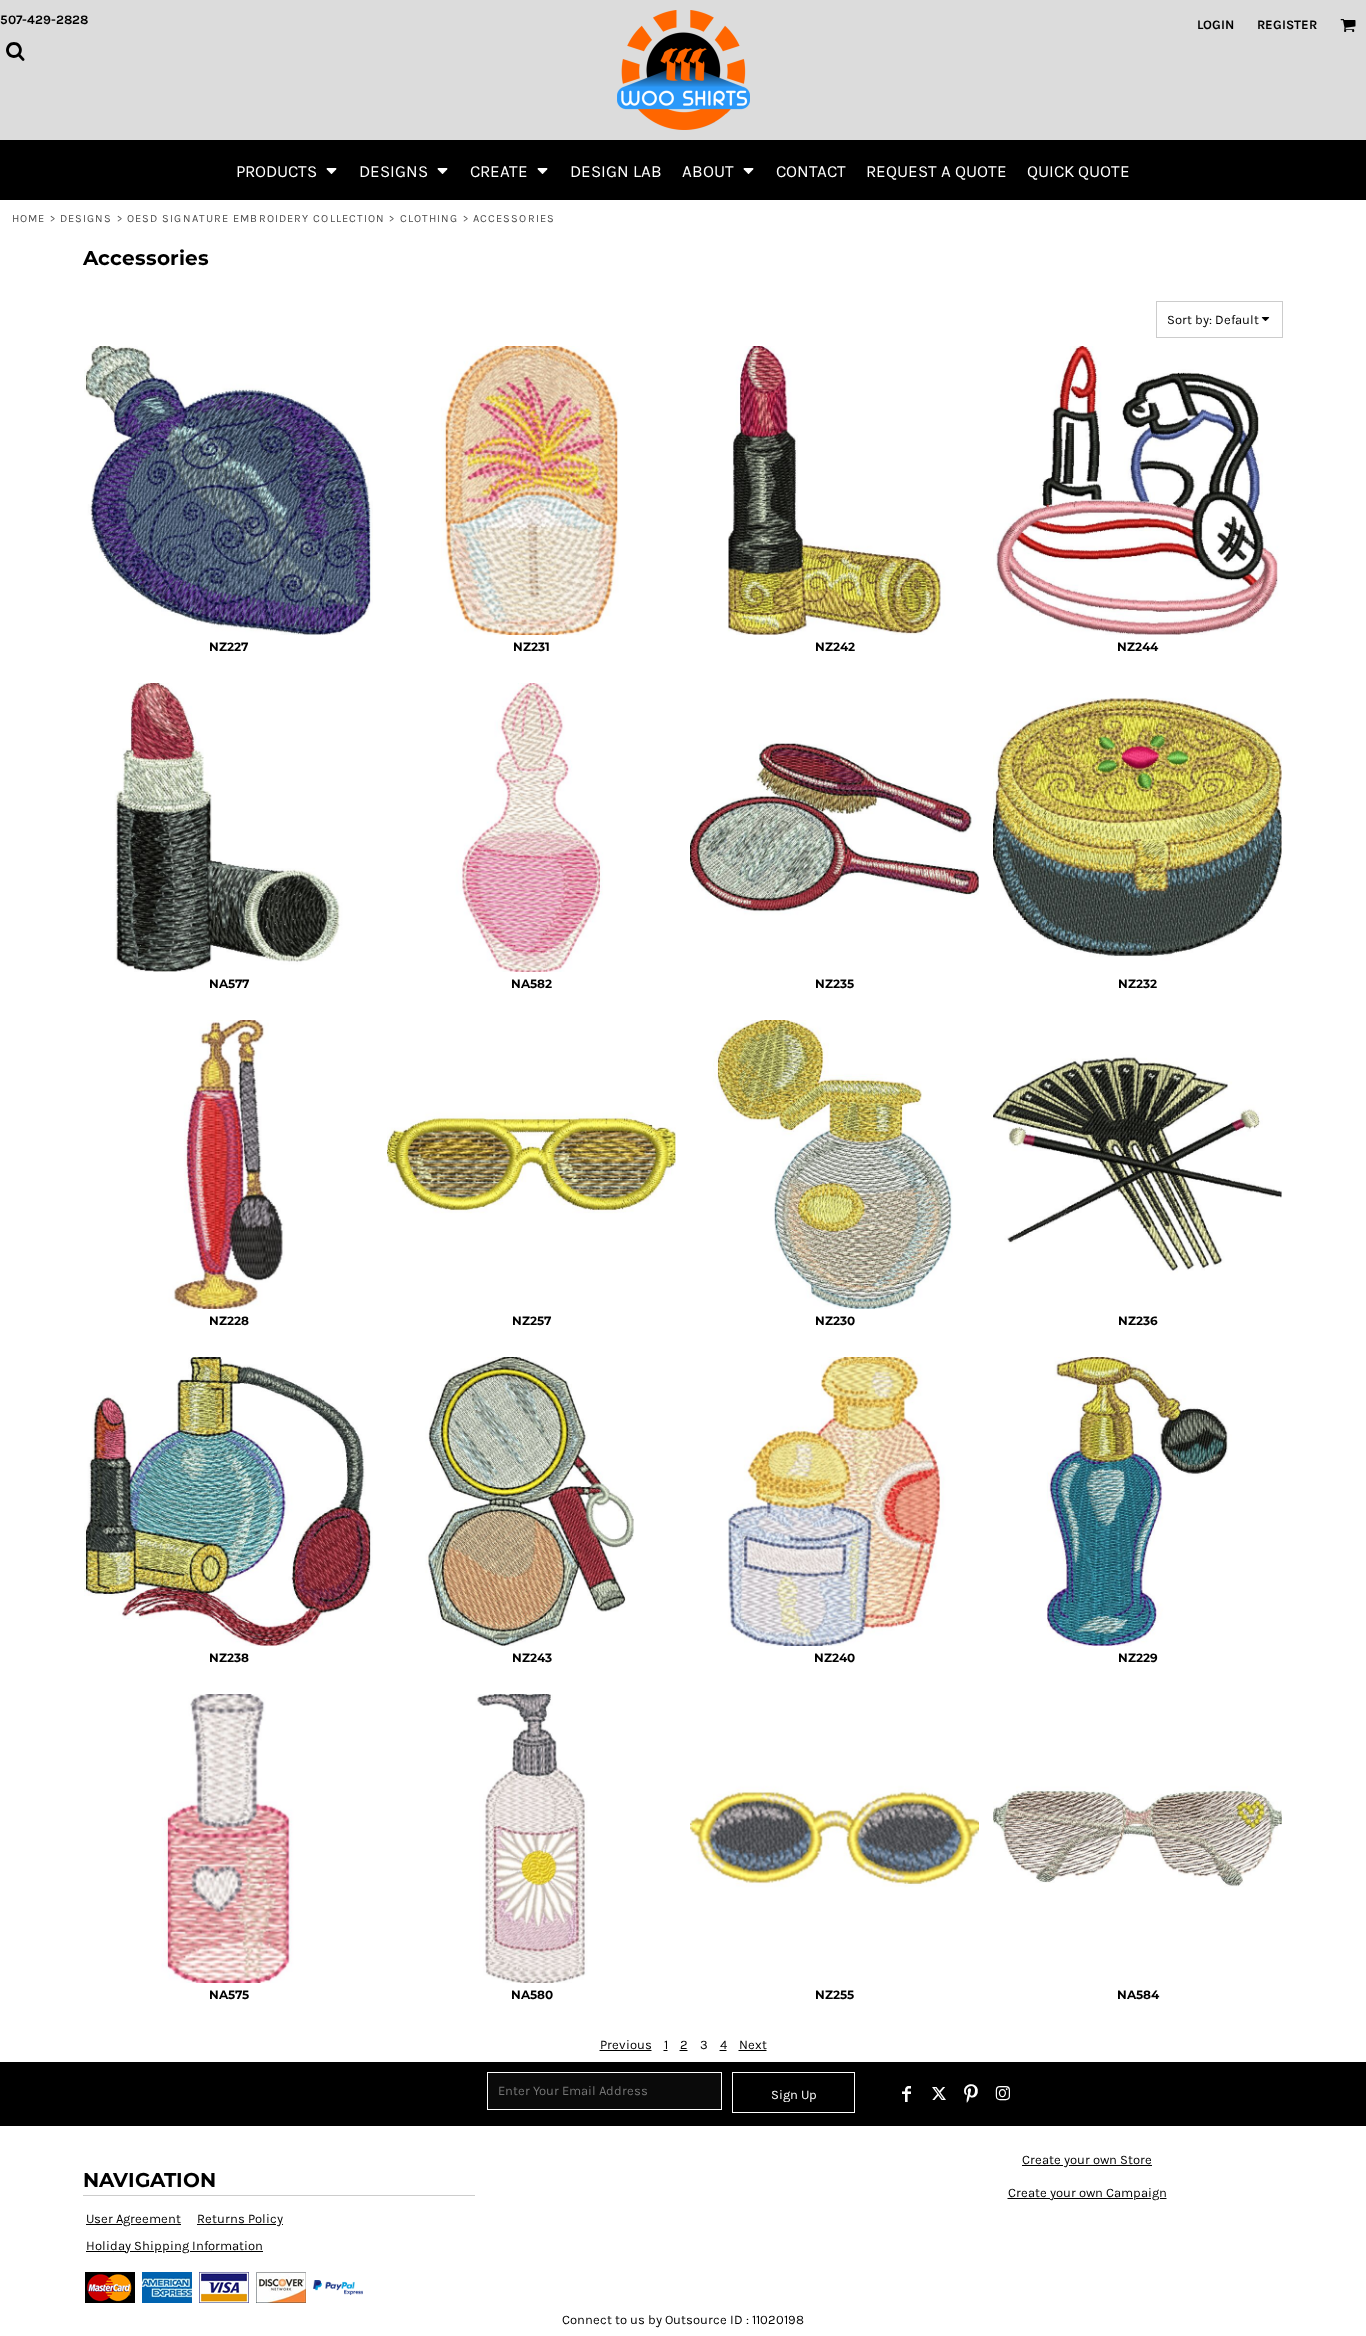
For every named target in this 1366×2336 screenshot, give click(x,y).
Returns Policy (240, 2218)
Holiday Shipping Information (174, 2245)
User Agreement (133, 2218)
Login (1215, 24)
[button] (287, 170)
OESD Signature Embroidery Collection (256, 218)
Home (28, 218)
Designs (86, 218)
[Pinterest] (971, 2094)
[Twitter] (939, 2094)
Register (1287, 24)
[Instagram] (1003, 2094)
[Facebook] (907, 2094)
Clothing (429, 218)
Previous (626, 2044)
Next (753, 2044)
